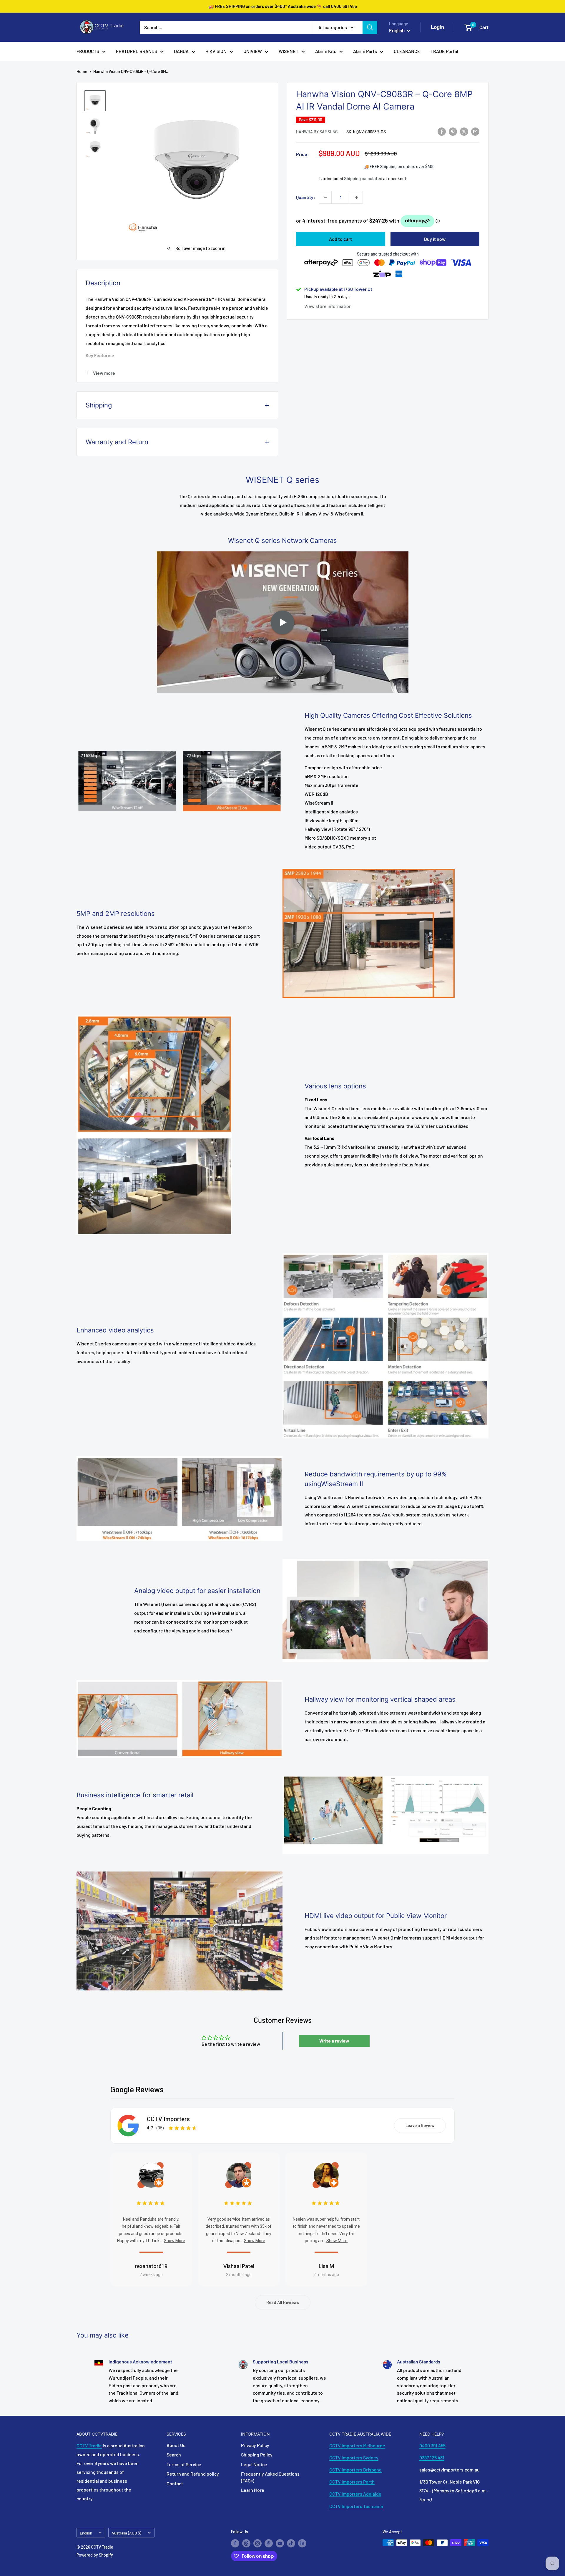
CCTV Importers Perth (352, 2482)
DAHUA (181, 51)
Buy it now (435, 239)
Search (174, 2455)
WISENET (289, 51)
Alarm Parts (365, 51)
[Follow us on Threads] (246, 2543)
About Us (176, 2445)
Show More (175, 2241)
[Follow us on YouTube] (280, 2543)
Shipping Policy (257, 2455)
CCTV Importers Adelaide (355, 2494)
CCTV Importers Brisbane (355, 2470)
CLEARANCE (407, 51)
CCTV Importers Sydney (354, 2458)
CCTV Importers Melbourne (357, 2445)
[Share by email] (475, 131)
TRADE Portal (444, 51)
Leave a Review (420, 2126)
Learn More (253, 2490)
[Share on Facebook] (442, 131)
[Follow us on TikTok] (291, 2543)
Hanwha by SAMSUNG (317, 132)
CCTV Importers (168, 2119)
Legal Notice (254, 2464)
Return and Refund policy (193, 2474)
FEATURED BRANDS (137, 51)
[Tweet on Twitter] (464, 131)
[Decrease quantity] (325, 197)
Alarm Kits (326, 51)
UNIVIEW (253, 51)
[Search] (370, 27)
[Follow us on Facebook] (235, 2543)
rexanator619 (151, 2266)
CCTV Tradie (89, 2445)
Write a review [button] (334, 2041)
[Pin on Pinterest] (453, 131)
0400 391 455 (432, 2445)
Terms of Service (184, 2464)
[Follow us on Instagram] (257, 2543)
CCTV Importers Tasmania (356, 2506)
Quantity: (306, 197)
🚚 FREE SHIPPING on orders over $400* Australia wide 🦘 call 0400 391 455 (283, 6)
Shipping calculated (363, 178)
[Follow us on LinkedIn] (302, 2543)
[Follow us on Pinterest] (269, 2543)
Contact (175, 2483)
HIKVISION (216, 51)
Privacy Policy (255, 2445)
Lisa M (326, 2266)
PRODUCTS (88, 51)
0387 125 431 (432, 2458)
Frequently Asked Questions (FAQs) (270, 2477)
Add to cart (340, 239)
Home (82, 71)
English (86, 2533)
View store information (328, 306)
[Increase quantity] (356, 197)
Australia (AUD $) (126, 2533)
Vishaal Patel (239, 2266)
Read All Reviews (283, 2303)
